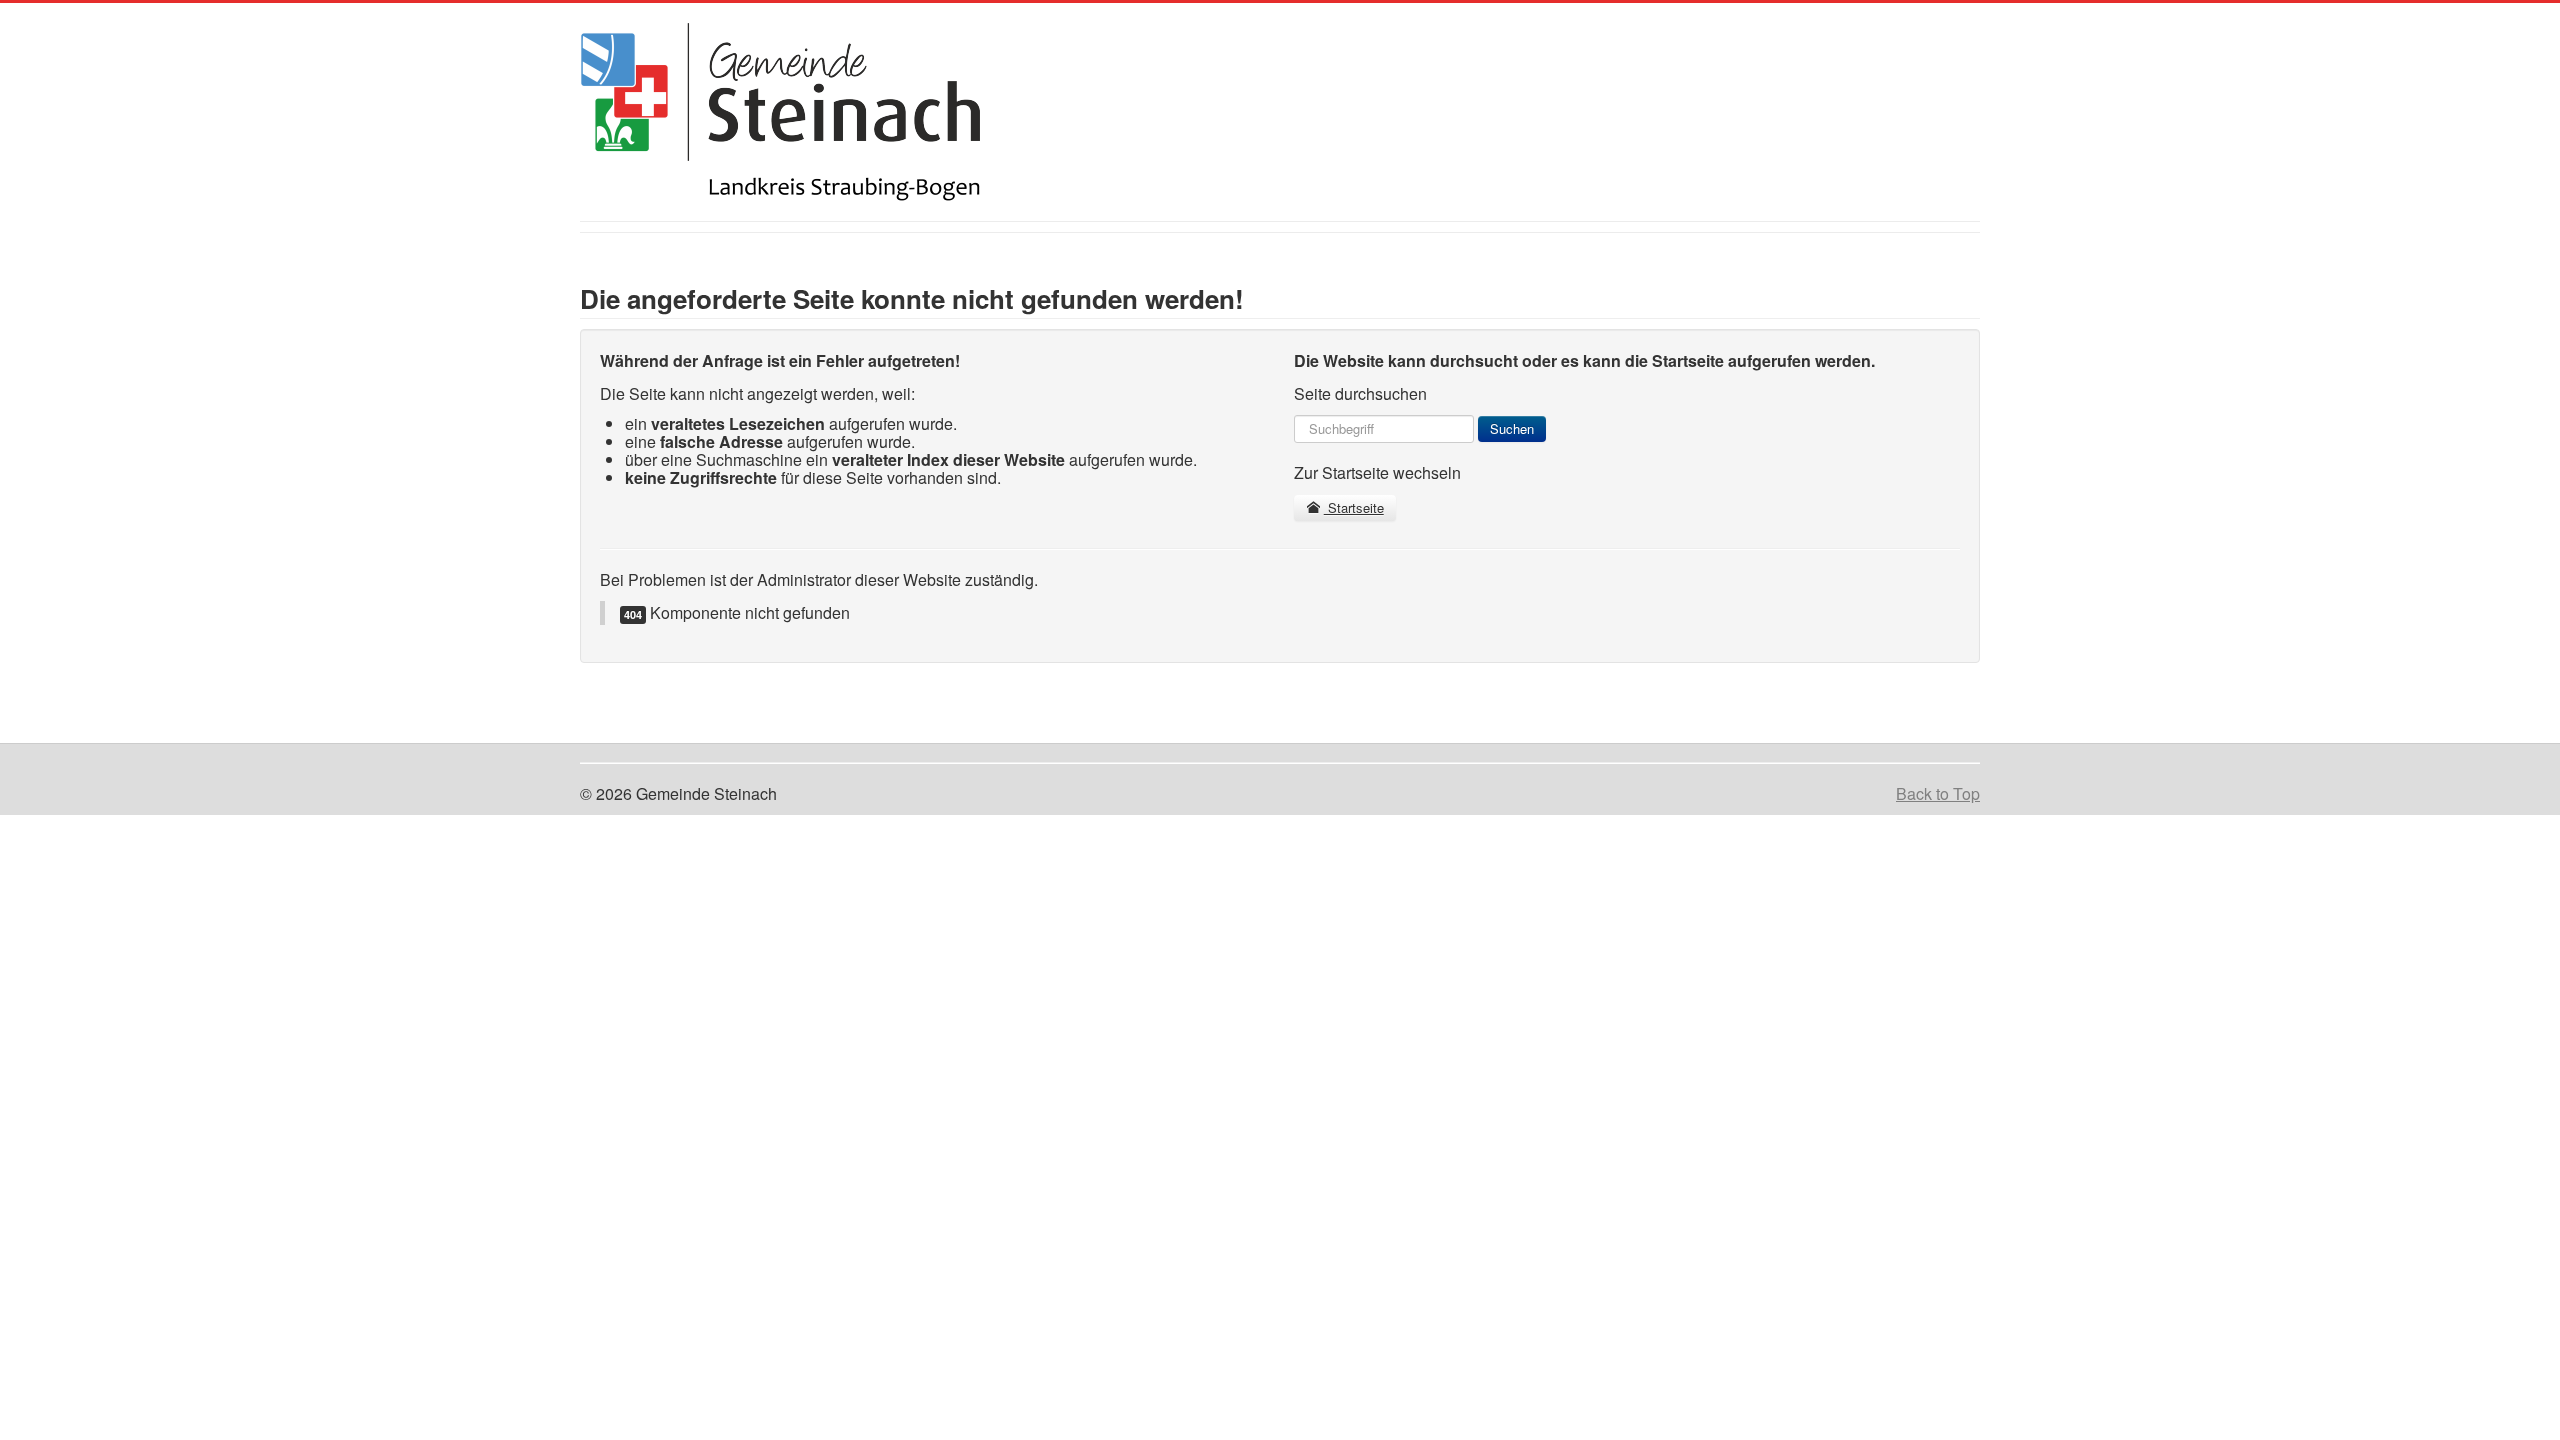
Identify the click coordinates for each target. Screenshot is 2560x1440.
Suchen (1512, 428)
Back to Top (1938, 793)
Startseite (1354, 507)
